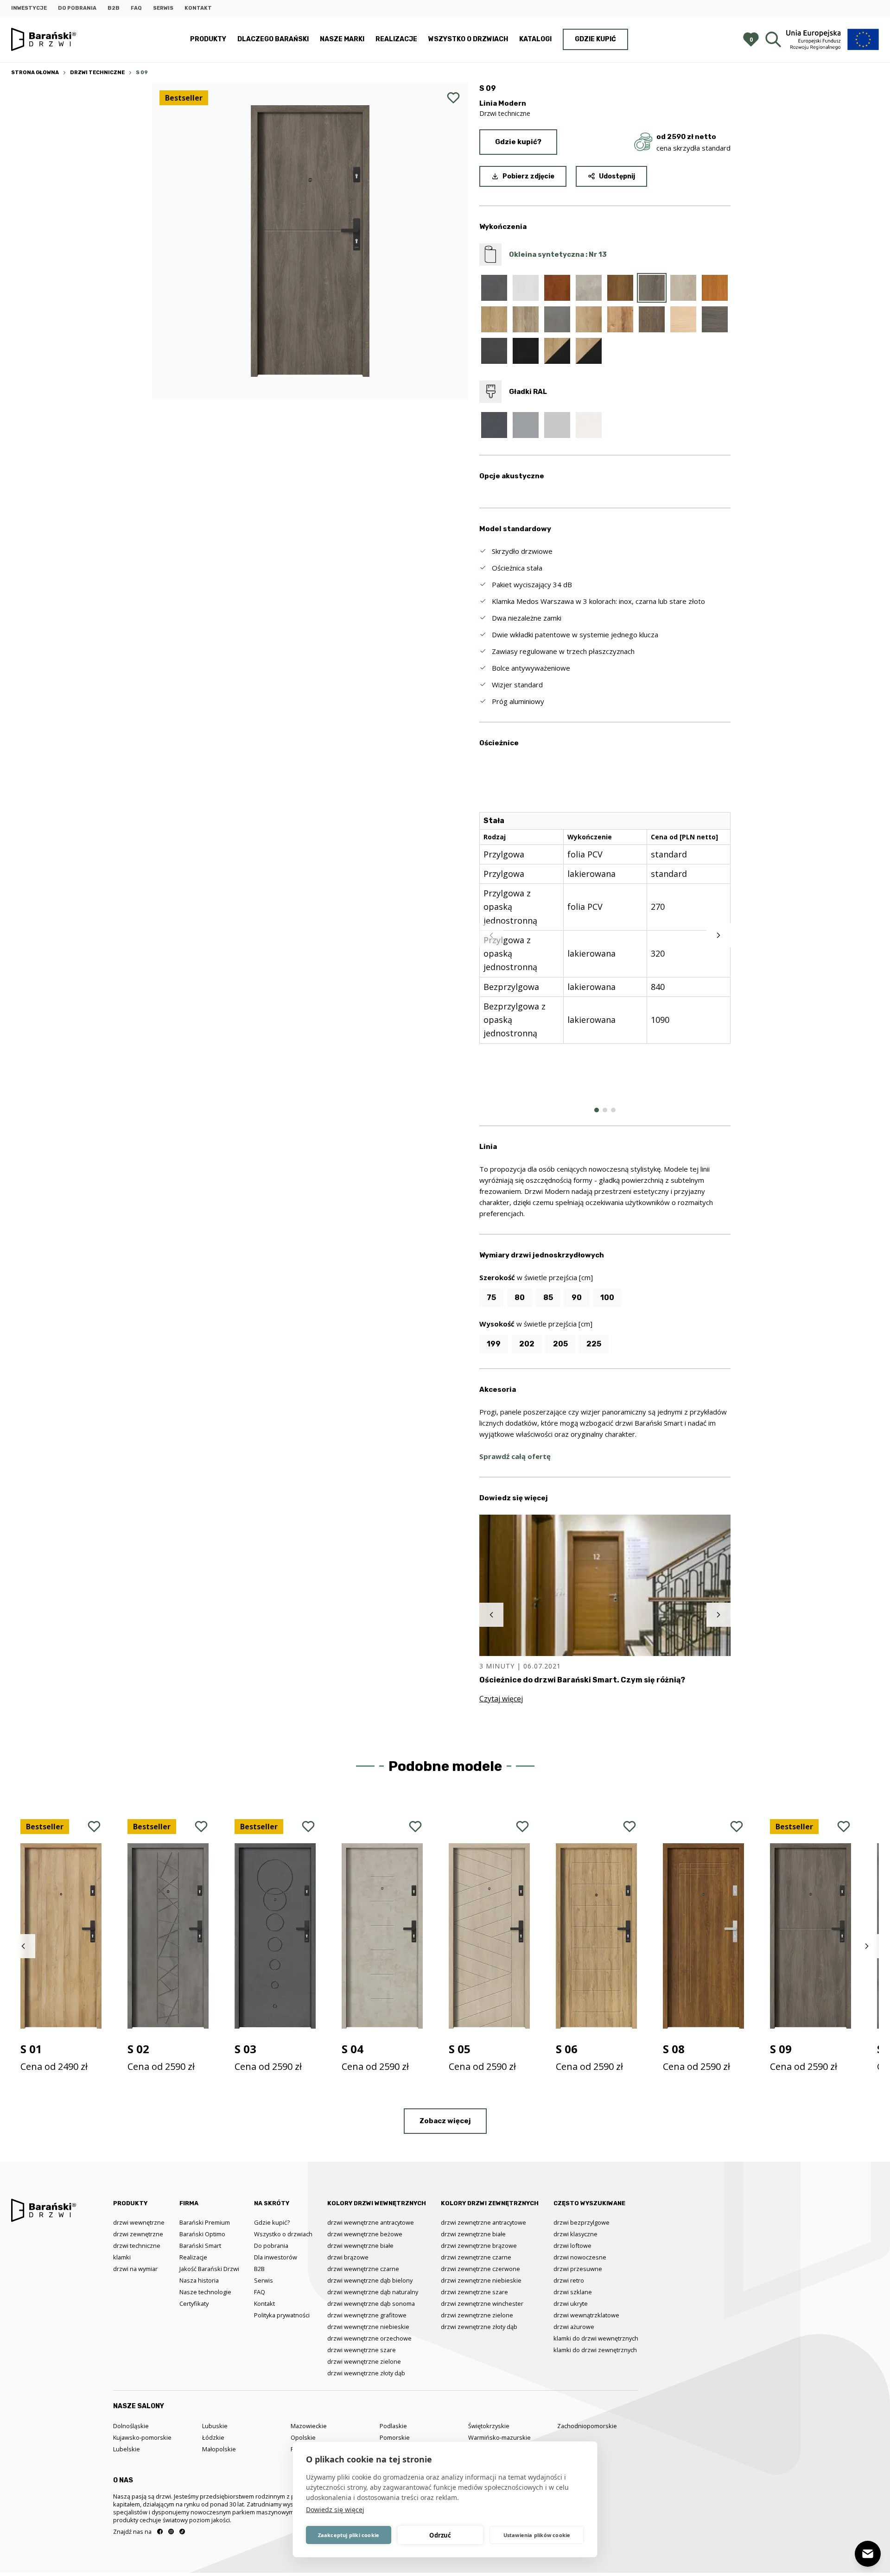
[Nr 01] (494, 288)
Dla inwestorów (276, 2257)
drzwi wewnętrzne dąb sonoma (371, 2303)
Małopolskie (219, 2449)
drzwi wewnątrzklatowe (586, 2315)
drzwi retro (569, 2280)
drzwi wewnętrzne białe (360, 2246)
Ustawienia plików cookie (537, 2535)
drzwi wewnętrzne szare (362, 2350)
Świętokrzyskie (489, 2426)
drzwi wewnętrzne (139, 2222)
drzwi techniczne (137, 2246)
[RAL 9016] (589, 425)
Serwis (163, 8)
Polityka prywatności (282, 2315)
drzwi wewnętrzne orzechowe (369, 2338)
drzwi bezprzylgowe (582, 2222)
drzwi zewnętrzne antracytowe (483, 2222)
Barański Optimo (202, 2234)
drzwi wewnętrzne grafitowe (367, 2315)
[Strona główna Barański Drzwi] (44, 40)
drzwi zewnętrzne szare (474, 2292)
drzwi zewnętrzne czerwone (480, 2269)
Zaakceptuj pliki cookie (349, 2535)
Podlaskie (393, 2426)
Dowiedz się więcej (335, 2509)
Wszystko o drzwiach (468, 39)
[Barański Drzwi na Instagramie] (171, 2532)
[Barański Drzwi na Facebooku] (160, 2532)
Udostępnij (617, 176)
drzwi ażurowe (574, 2327)
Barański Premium (205, 2222)
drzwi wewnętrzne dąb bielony (370, 2280)
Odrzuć (440, 2535)
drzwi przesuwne (578, 2269)
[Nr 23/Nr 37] (557, 351)
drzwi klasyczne (575, 2234)
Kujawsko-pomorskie (142, 2437)
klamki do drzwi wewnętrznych (596, 2338)
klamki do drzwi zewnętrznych (595, 2350)
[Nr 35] (715, 319)
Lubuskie (215, 2426)
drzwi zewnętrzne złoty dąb (479, 2327)
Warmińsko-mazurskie (499, 2437)
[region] (605, 935)
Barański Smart (200, 2246)
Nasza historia (199, 2280)
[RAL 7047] (557, 425)
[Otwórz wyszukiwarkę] (773, 39)
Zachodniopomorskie (587, 2426)
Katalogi (535, 39)
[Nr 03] (526, 288)
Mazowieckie (309, 2426)
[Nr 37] (526, 351)
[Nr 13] (652, 288)
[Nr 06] (557, 288)
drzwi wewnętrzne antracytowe (371, 2222)
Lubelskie (127, 2449)
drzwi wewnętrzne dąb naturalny (373, 2292)
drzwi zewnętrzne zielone (477, 2315)
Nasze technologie (205, 2292)
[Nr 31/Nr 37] (589, 351)
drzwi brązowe (348, 2257)
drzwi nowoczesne (580, 2257)
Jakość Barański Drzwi (209, 2269)
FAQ (136, 8)
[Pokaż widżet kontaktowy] (868, 2554)
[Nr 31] (589, 319)
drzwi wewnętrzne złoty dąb (366, 2373)
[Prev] (491, 935)
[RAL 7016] (494, 425)
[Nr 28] (557, 319)
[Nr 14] (683, 288)
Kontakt (198, 8)
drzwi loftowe (572, 2246)
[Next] (718, 935)
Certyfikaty (194, 2303)
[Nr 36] (494, 351)
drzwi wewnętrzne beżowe (365, 2234)
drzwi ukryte (571, 2303)
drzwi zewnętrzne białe (473, 2234)
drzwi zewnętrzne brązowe (479, 2246)
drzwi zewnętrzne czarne (476, 2257)
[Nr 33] (652, 319)
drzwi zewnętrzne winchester (482, 2303)
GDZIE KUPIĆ (595, 39)
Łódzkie (213, 2437)
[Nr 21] (715, 288)
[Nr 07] (589, 288)
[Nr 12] (620, 288)
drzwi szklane (573, 2292)
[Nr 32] (620, 319)
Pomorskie (395, 2437)
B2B (114, 8)
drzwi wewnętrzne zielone (364, 2361)
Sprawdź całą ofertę (515, 1456)
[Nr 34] (683, 319)
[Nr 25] (526, 319)
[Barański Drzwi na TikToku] (182, 2532)
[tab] (597, 1110)
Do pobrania (77, 8)
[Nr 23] (494, 319)
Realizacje (396, 39)
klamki (122, 2257)
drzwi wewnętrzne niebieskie (368, 2327)
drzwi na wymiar (135, 2269)
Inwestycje (29, 8)
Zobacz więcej (445, 2121)
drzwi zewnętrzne (138, 2234)
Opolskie (303, 2437)
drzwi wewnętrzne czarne (363, 2269)
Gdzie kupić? (518, 142)
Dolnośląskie (131, 2426)
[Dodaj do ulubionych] (453, 98)
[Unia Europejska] (833, 39)
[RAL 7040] (526, 425)
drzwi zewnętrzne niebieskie (481, 2280)
